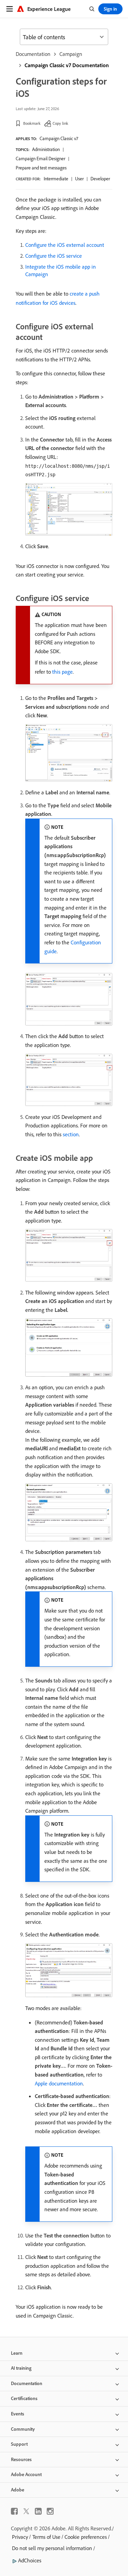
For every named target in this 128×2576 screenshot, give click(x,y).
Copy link (60, 123)
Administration (46, 149)
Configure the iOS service (54, 256)
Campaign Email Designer (40, 159)
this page (62, 672)
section (71, 1134)
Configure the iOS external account (65, 245)
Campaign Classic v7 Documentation (67, 65)
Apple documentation (59, 2083)
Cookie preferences (86, 2537)
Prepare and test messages (41, 168)
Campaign (71, 54)
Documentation (33, 54)
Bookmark (32, 123)
